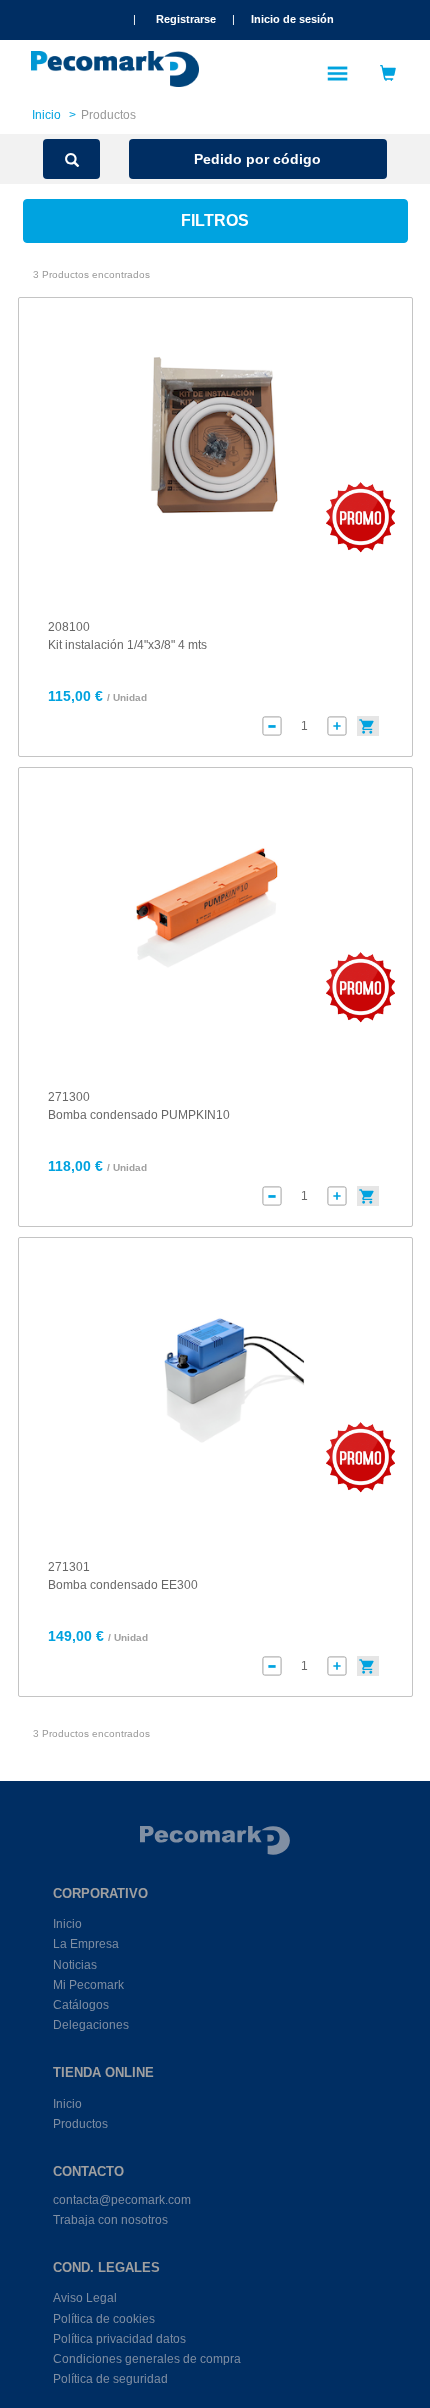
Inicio (46, 115)
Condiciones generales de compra (147, 2359)
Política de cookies (104, 2319)
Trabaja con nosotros (110, 2220)
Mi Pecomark (88, 1985)
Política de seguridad (110, 2379)
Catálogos (81, 2005)
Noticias (75, 1965)
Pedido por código (257, 159)
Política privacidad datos (119, 2339)
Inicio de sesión (292, 19)
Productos (80, 2124)
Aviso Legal (85, 2298)
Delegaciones (91, 2025)
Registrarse (186, 19)
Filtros (215, 220)
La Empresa (86, 1944)
